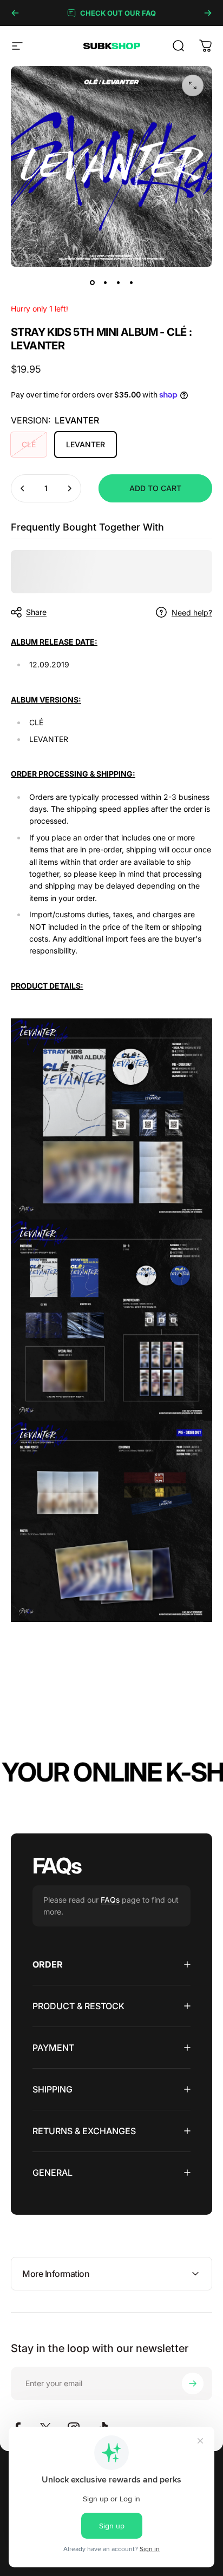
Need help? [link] (192, 612)
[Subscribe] (193, 2383)
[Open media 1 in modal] (193, 85)
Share (36, 612)
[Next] (208, 13)
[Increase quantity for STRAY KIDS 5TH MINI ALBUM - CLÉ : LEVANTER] (69, 488)
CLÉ (29, 444)
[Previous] (15, 13)
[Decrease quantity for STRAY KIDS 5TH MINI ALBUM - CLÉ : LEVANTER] (23, 488)
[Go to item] (92, 282)
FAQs (110, 1900)
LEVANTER (86, 444)
